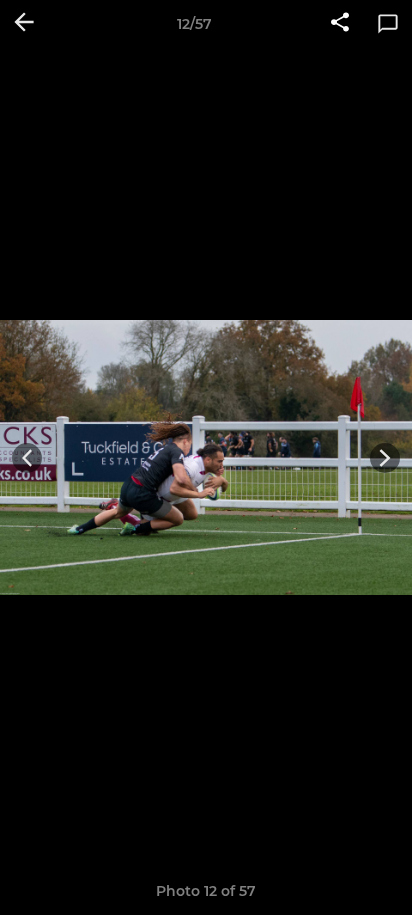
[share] (340, 24)
